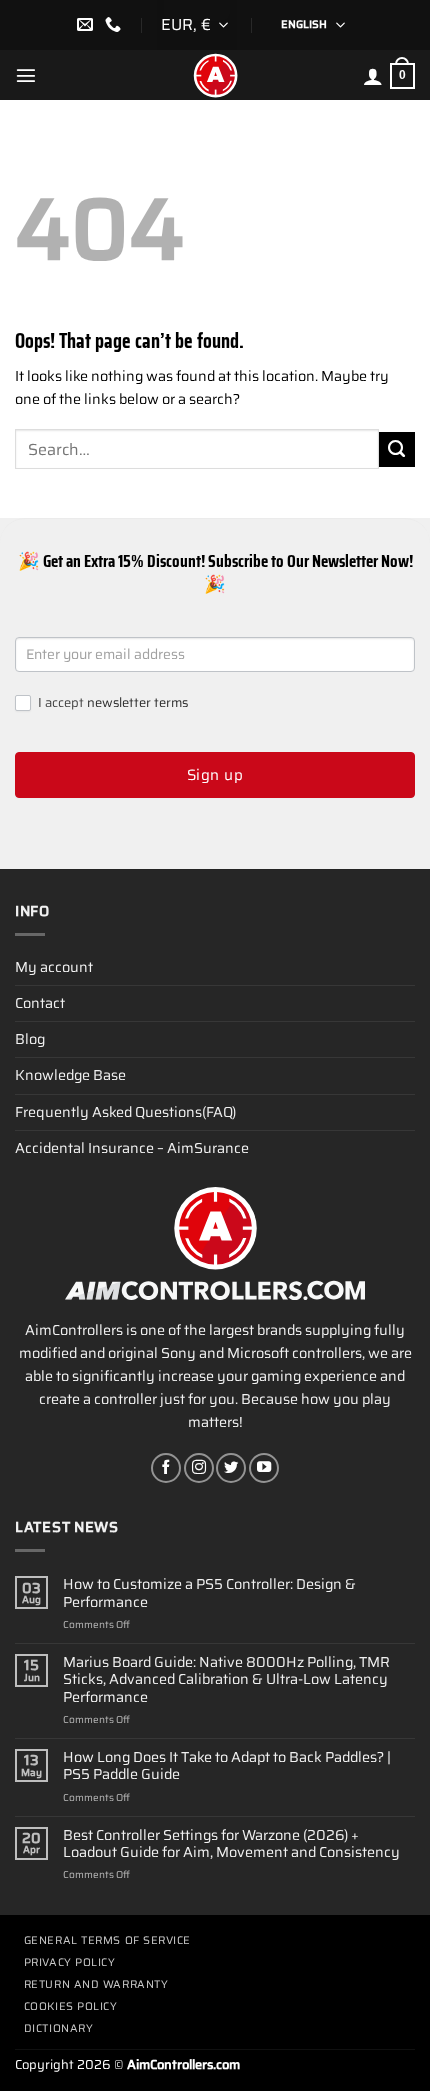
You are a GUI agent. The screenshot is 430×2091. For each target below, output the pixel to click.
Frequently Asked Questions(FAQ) (125, 1112)
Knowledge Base (70, 1075)
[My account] (373, 76)
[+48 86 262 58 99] (115, 24)
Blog (30, 1039)
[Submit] (397, 450)
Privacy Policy (70, 1962)
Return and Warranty (96, 1984)
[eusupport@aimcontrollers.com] (87, 24)
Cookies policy (71, 2006)
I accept (111, 703)
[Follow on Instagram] (199, 1468)
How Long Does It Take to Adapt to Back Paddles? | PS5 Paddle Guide (227, 1766)
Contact (40, 1003)
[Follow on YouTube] (264, 1468)
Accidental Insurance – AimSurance (132, 1148)
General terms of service (107, 1940)
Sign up (215, 775)
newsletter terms (137, 702)
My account (54, 967)
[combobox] (197, 25)
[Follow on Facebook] (166, 1468)
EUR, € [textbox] (186, 24)
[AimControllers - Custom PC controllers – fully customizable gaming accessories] (215, 75)
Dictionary (59, 2028)
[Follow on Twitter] (231, 1468)
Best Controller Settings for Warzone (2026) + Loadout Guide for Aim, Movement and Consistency (231, 1844)
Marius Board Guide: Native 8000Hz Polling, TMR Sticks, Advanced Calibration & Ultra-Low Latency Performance (226, 1680)
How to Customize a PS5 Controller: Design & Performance (209, 1593)
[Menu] (26, 75)
